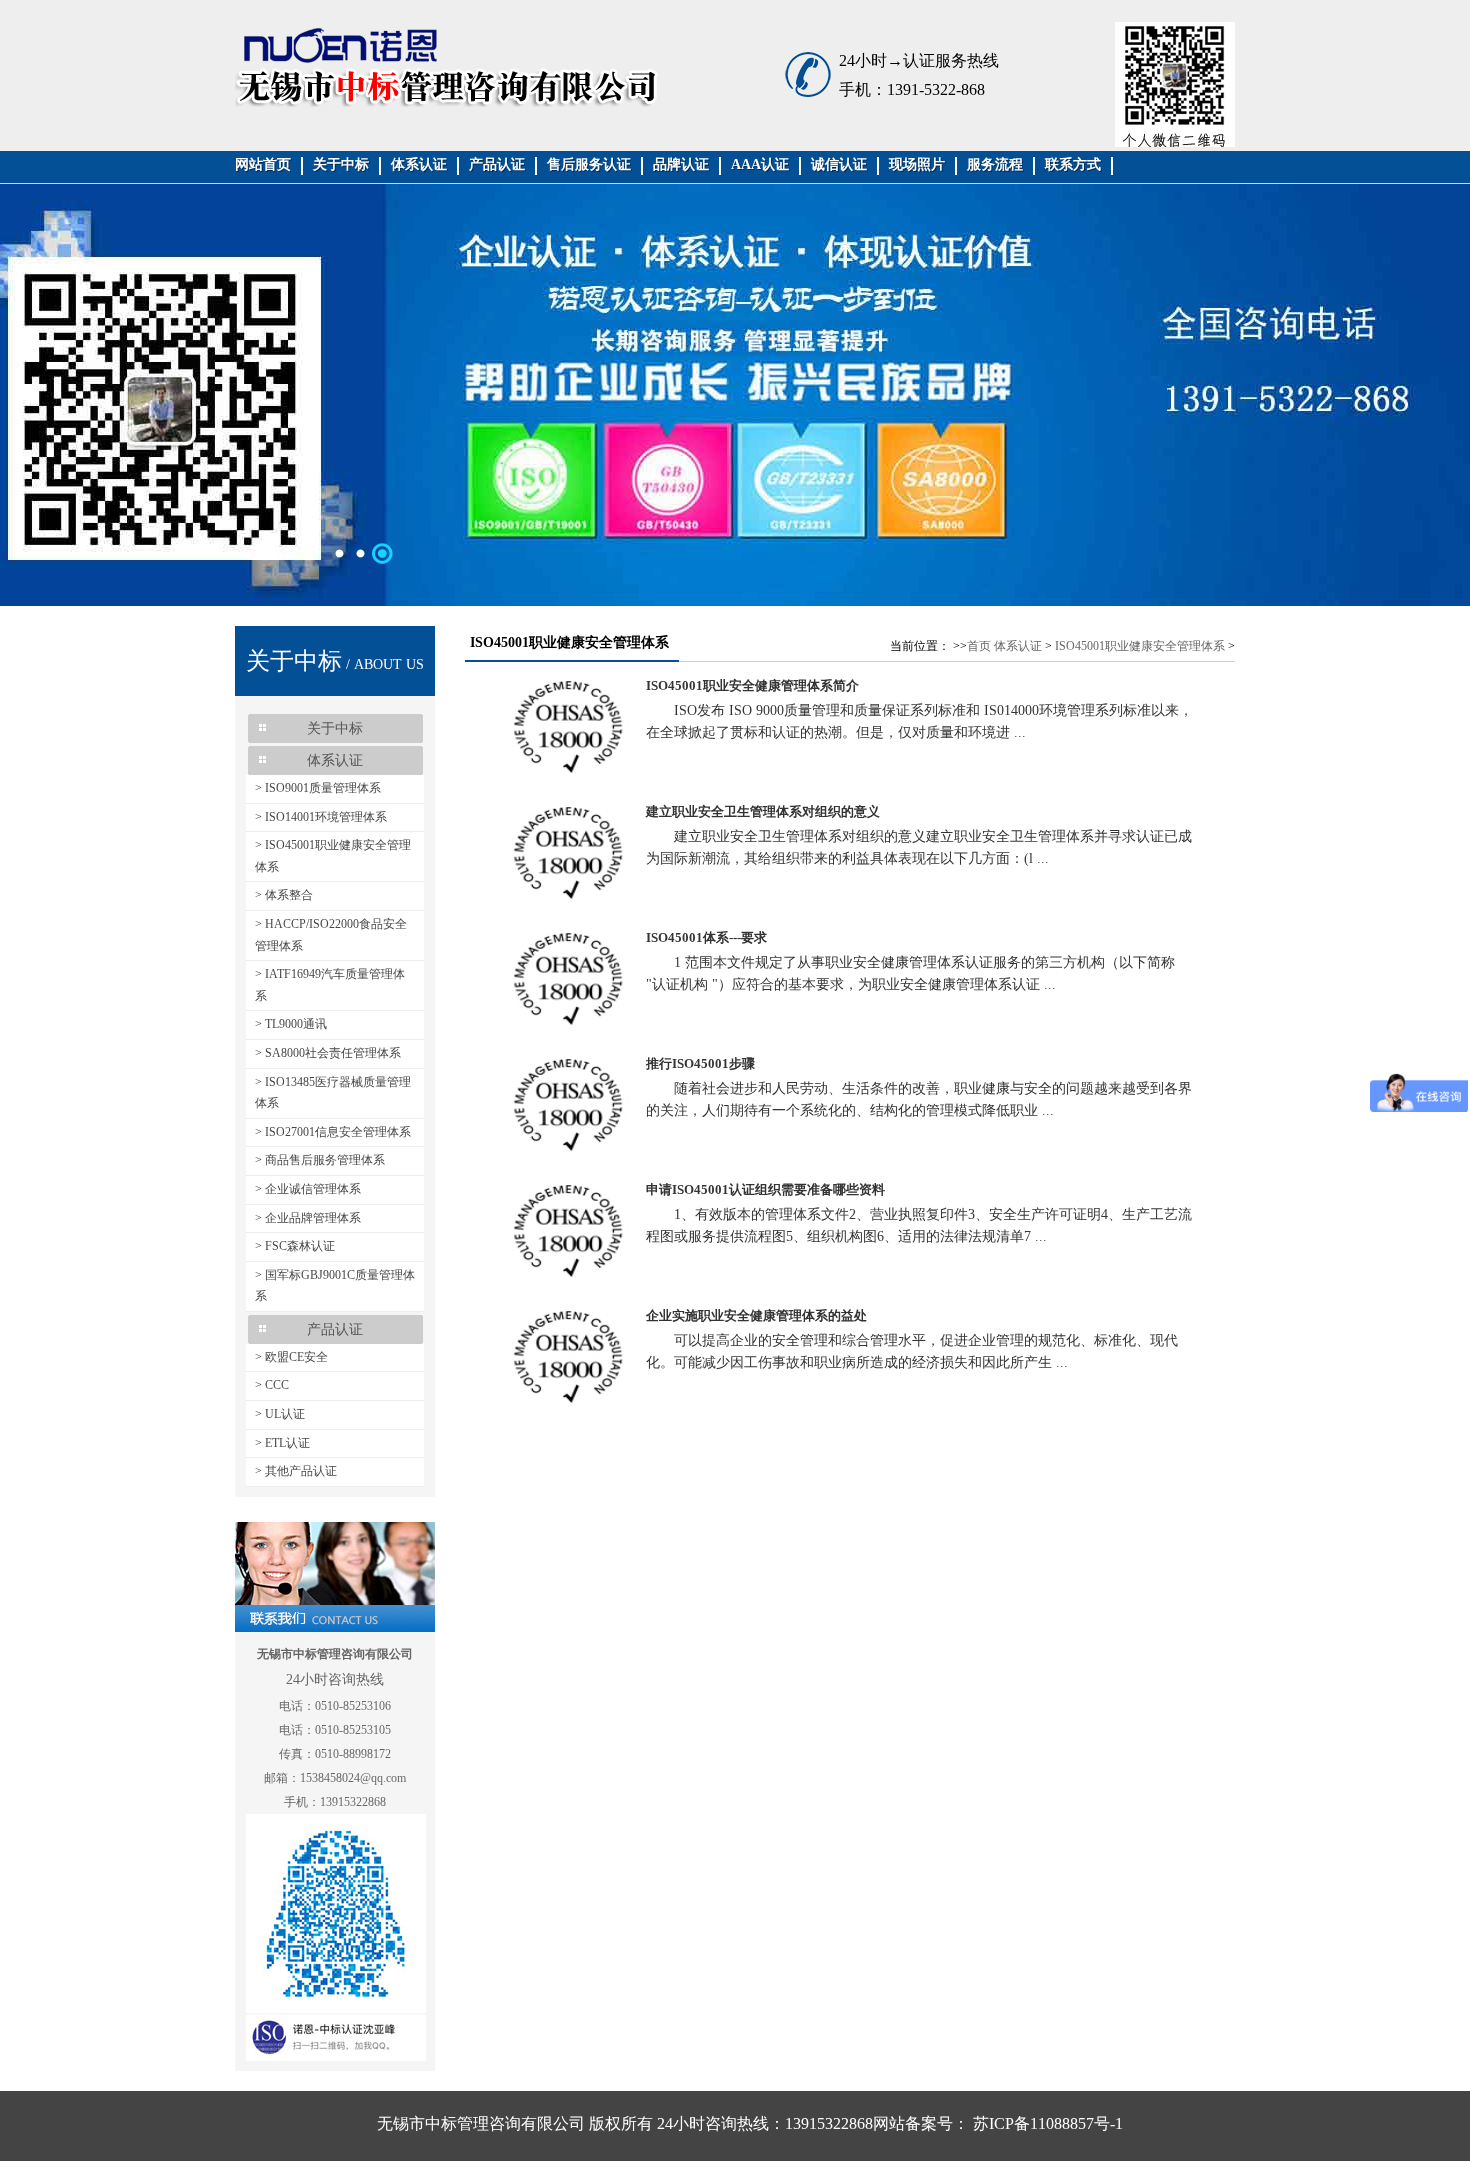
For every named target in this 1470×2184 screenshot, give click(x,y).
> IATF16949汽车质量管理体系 (330, 985)
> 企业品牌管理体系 (308, 1218)
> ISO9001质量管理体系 (318, 788)
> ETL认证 (282, 1443)
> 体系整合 (284, 895)
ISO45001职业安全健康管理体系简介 (752, 685)
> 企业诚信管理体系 (308, 1189)
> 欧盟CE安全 (291, 1357)
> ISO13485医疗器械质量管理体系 (333, 1093)
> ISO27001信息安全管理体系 (333, 1132)
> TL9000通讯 (291, 1024)
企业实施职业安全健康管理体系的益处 (756, 1315)
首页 (979, 646)
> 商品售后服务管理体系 (320, 1160)
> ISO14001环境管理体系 (321, 817)
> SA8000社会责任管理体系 (328, 1053)
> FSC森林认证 (295, 1246)
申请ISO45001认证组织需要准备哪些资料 (765, 1189)
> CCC (272, 1385)
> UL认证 (280, 1414)
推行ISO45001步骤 (700, 1063)
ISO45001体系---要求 (706, 937)
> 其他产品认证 (296, 1471)
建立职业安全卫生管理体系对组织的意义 (763, 811)
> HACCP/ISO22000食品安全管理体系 (331, 935)
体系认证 (1018, 646)
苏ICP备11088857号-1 (1046, 2123)
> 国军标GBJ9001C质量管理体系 (335, 1286)
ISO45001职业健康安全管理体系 (1140, 646)
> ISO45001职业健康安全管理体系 (333, 856)
